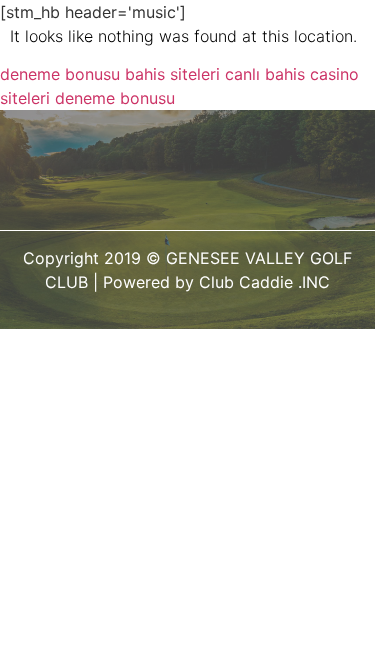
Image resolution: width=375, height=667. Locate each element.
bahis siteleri (172, 74)
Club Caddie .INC (264, 282)
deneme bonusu (60, 74)
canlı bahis (265, 74)
